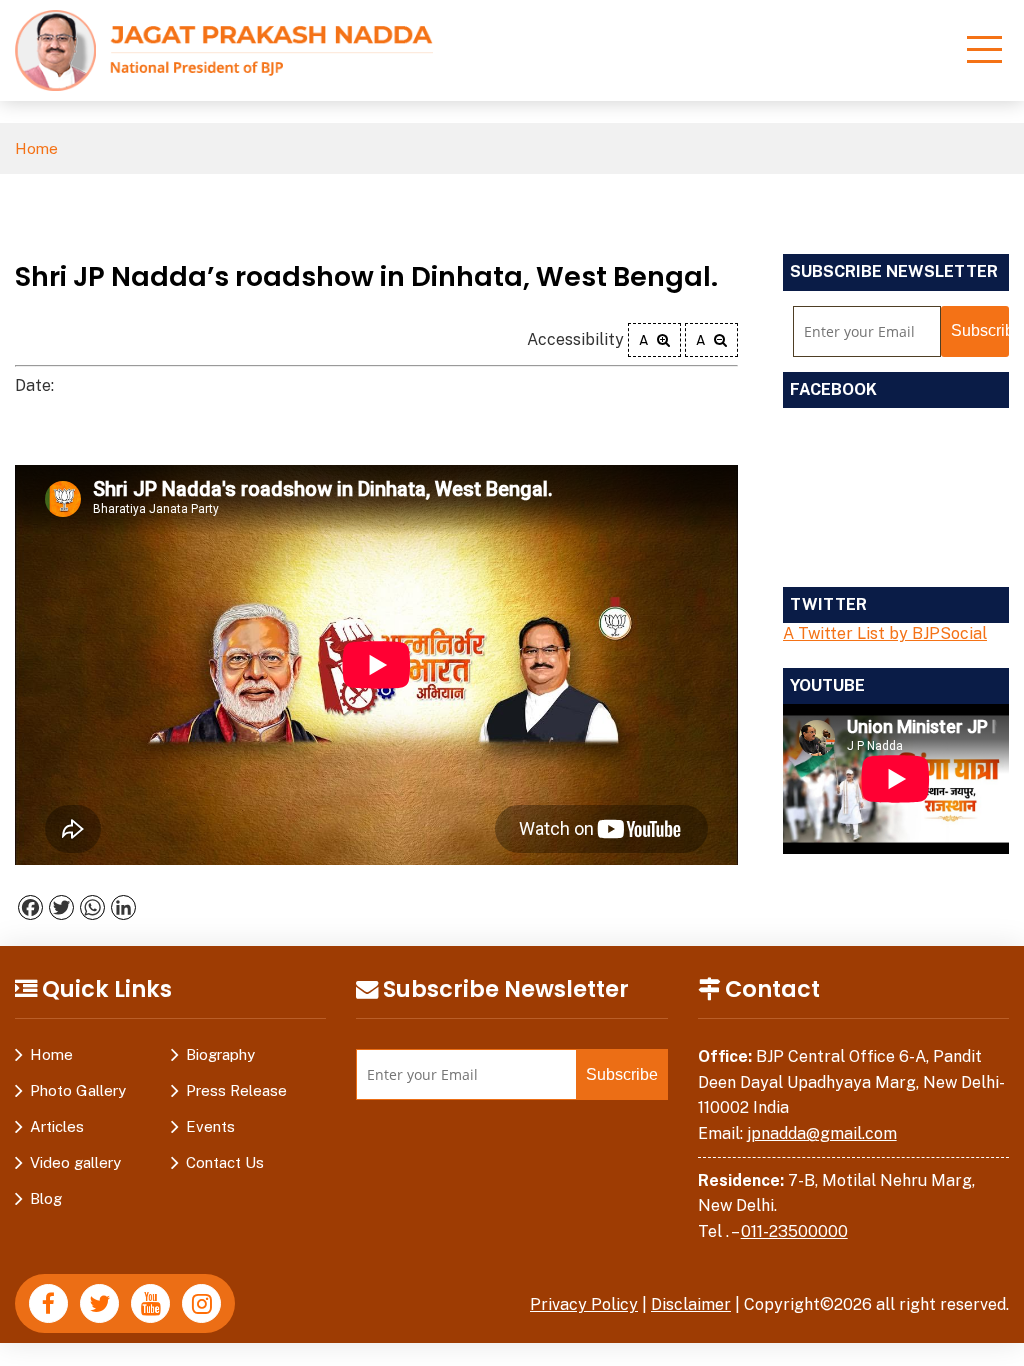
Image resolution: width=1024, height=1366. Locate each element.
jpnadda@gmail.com (822, 1133)
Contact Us (225, 1162)
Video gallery (75, 1162)
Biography (220, 1054)
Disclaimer (691, 1304)
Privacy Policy (584, 1304)
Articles (57, 1126)
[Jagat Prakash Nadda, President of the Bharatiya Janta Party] (224, 49)
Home (36, 148)
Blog (46, 1198)
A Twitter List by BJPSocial (885, 633)
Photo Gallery (78, 1090)
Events (210, 1126)
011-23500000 (794, 1231)
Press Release (236, 1090)
